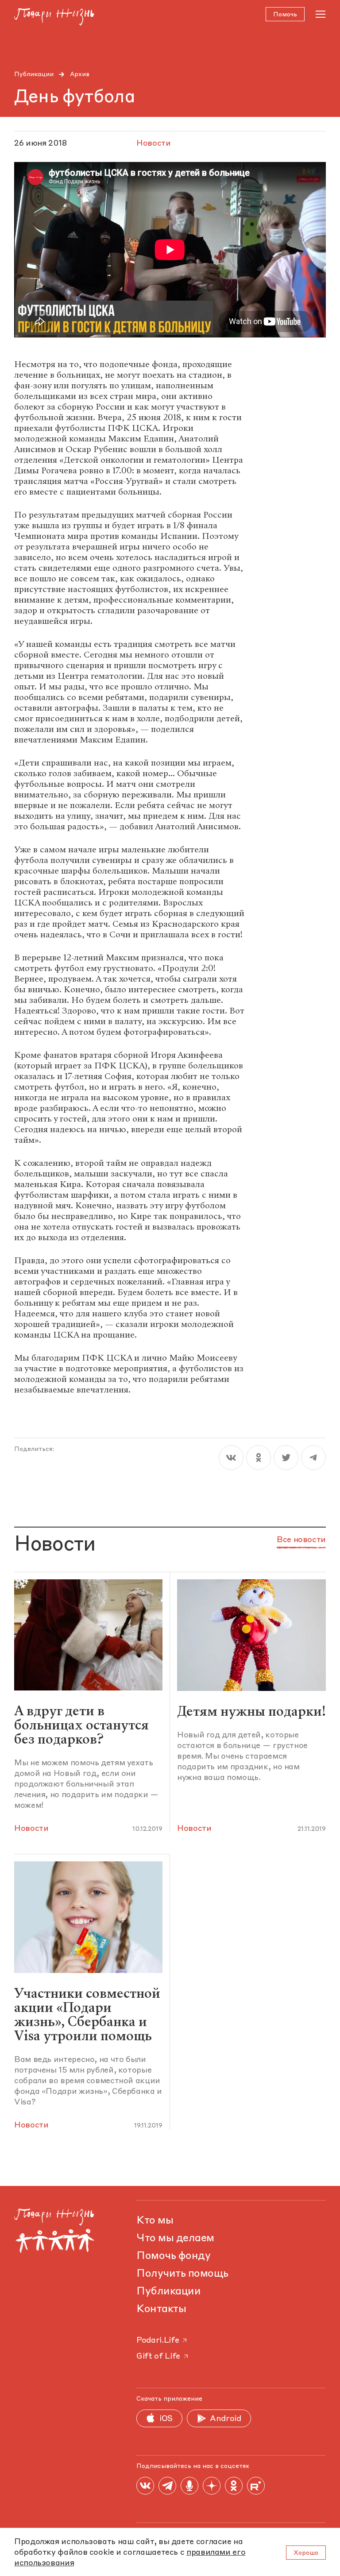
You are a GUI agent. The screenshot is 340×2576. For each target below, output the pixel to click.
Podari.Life (158, 2340)
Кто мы (155, 2221)
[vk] (231, 1458)
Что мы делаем (175, 2239)
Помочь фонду (173, 2256)
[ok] (259, 1458)
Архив (80, 74)
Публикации (34, 74)
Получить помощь (182, 2274)
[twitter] (286, 1458)
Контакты (161, 2309)
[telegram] (313, 1458)
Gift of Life (158, 2356)
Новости (31, 1829)
